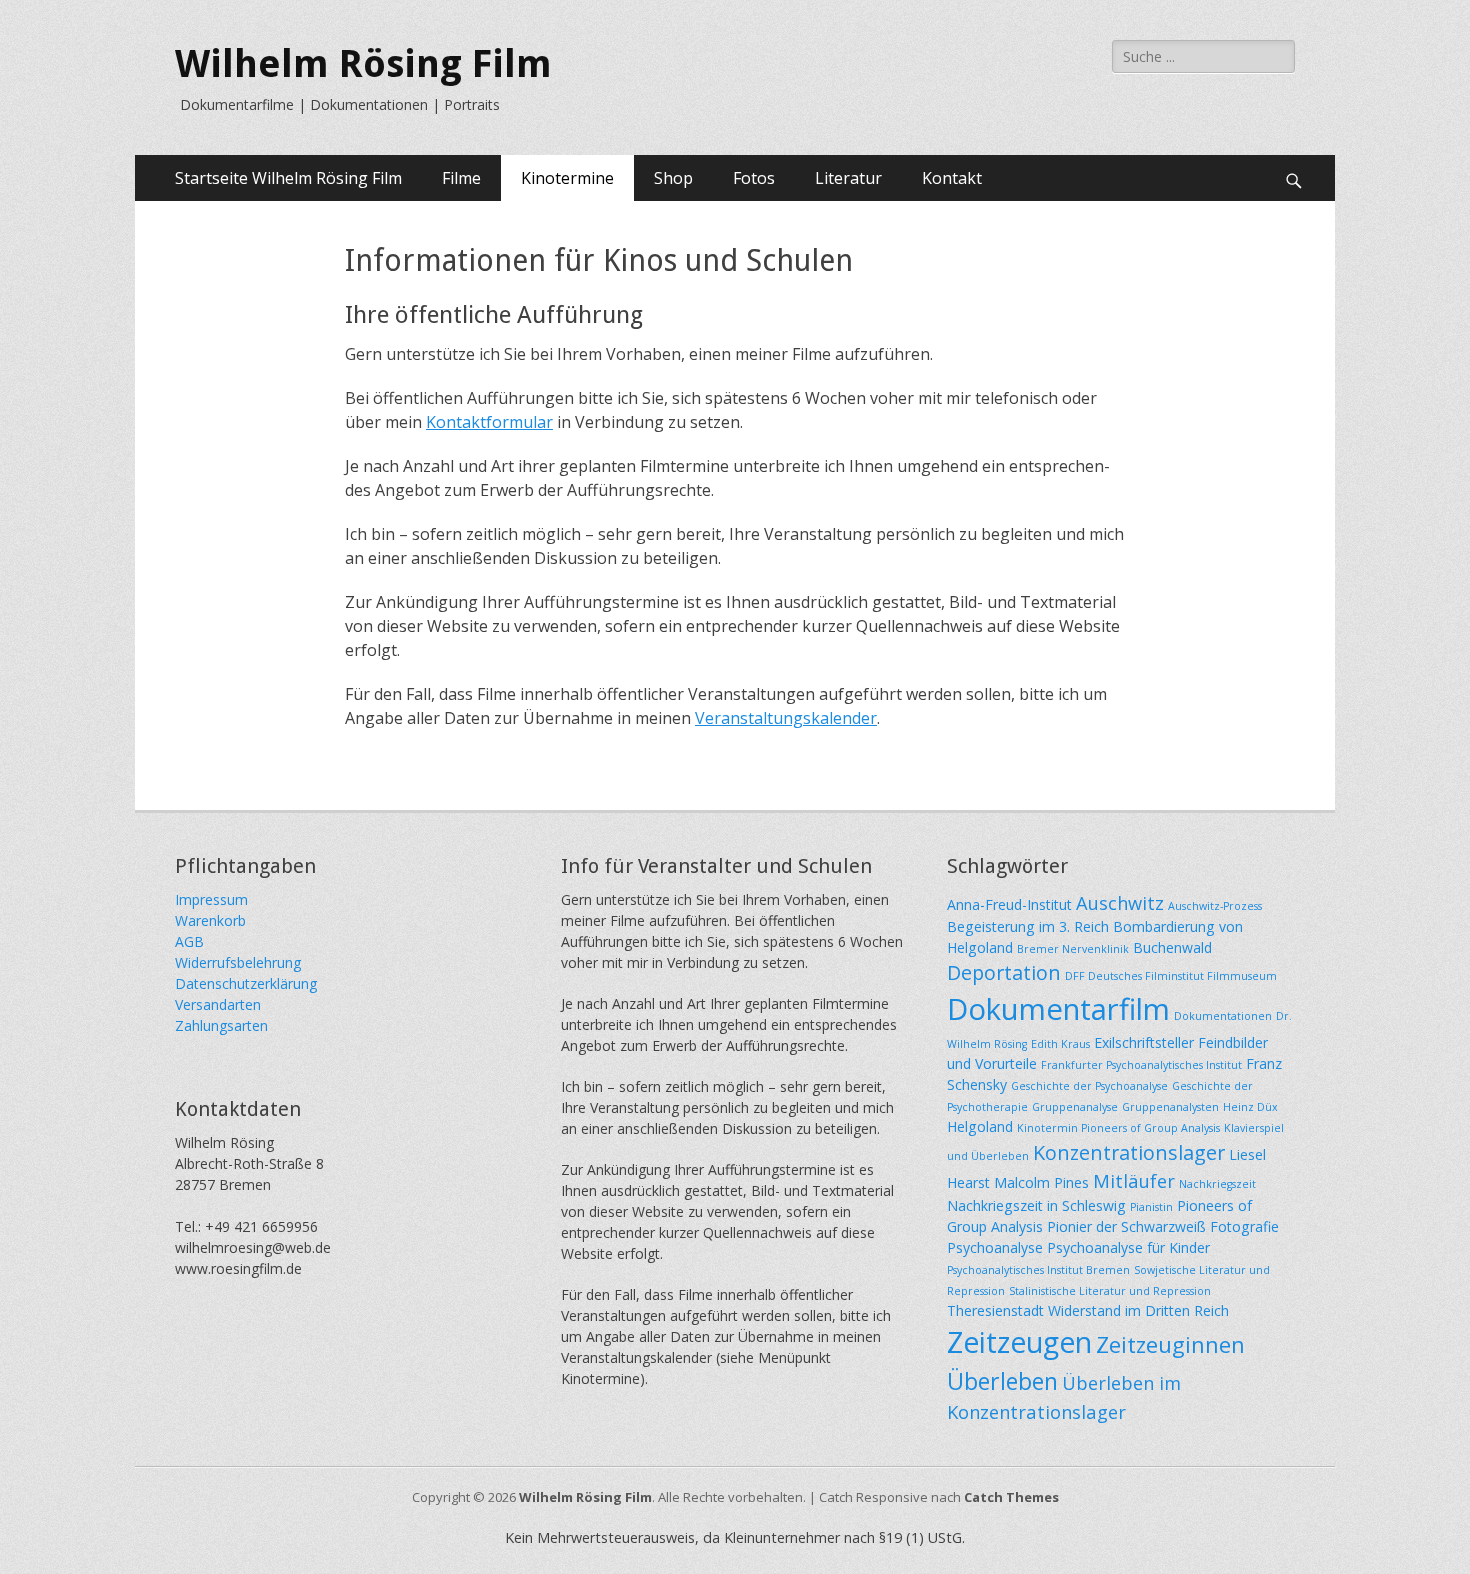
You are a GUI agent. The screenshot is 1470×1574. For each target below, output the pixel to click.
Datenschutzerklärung (246, 983)
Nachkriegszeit (1217, 1184)
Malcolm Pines (1041, 1182)
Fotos (754, 178)
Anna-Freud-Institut (1009, 904)
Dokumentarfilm (1058, 1009)
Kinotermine (567, 178)
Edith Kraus (1060, 1044)
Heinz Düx (1250, 1107)
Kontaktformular (489, 422)
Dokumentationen (1223, 1016)
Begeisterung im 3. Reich (1028, 926)
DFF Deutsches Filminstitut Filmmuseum (1171, 976)
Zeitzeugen (1019, 1342)
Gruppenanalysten (1170, 1107)
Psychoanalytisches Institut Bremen (1038, 1270)
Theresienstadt (995, 1310)
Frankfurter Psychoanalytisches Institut (1141, 1065)
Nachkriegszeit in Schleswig (1036, 1205)
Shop (673, 178)
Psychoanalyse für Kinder (1128, 1247)
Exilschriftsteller (1144, 1042)
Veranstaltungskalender (786, 718)
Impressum (211, 899)
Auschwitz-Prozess (1215, 906)
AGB (189, 941)
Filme (461, 178)
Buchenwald (1172, 947)
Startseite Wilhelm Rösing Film (288, 178)
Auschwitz (1120, 902)
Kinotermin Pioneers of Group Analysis (1118, 1128)
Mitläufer (1134, 1180)
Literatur (848, 178)
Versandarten (218, 1004)
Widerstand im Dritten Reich (1138, 1310)
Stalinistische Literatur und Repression (1110, 1291)
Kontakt (952, 178)
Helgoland (980, 1126)
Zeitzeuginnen (1170, 1344)
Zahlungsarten (221, 1025)
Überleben (1002, 1381)
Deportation (1004, 972)
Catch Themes (1011, 1497)
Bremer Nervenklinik (1073, 949)
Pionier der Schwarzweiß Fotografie (1163, 1226)
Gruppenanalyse (1075, 1107)
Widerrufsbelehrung (238, 962)
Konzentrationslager (1129, 1152)
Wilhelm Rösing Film (363, 64)
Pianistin (1151, 1207)
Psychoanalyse (995, 1247)
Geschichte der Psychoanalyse (1089, 1086)
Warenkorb (210, 920)
